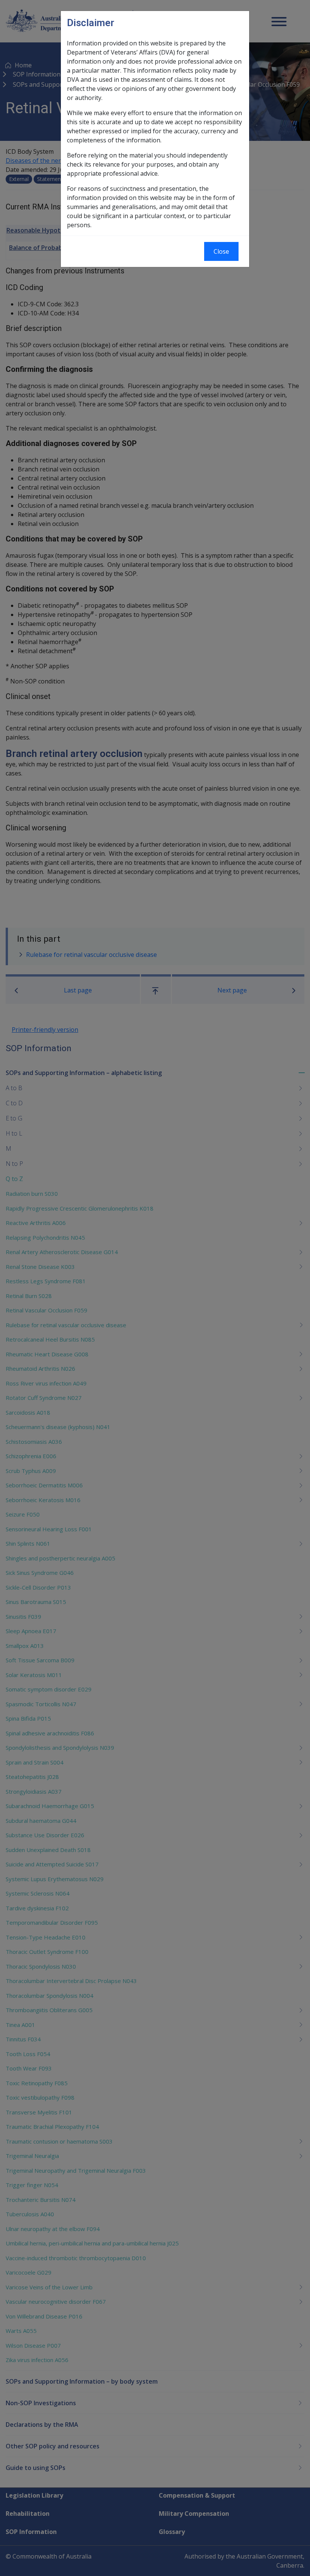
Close (221, 251)
